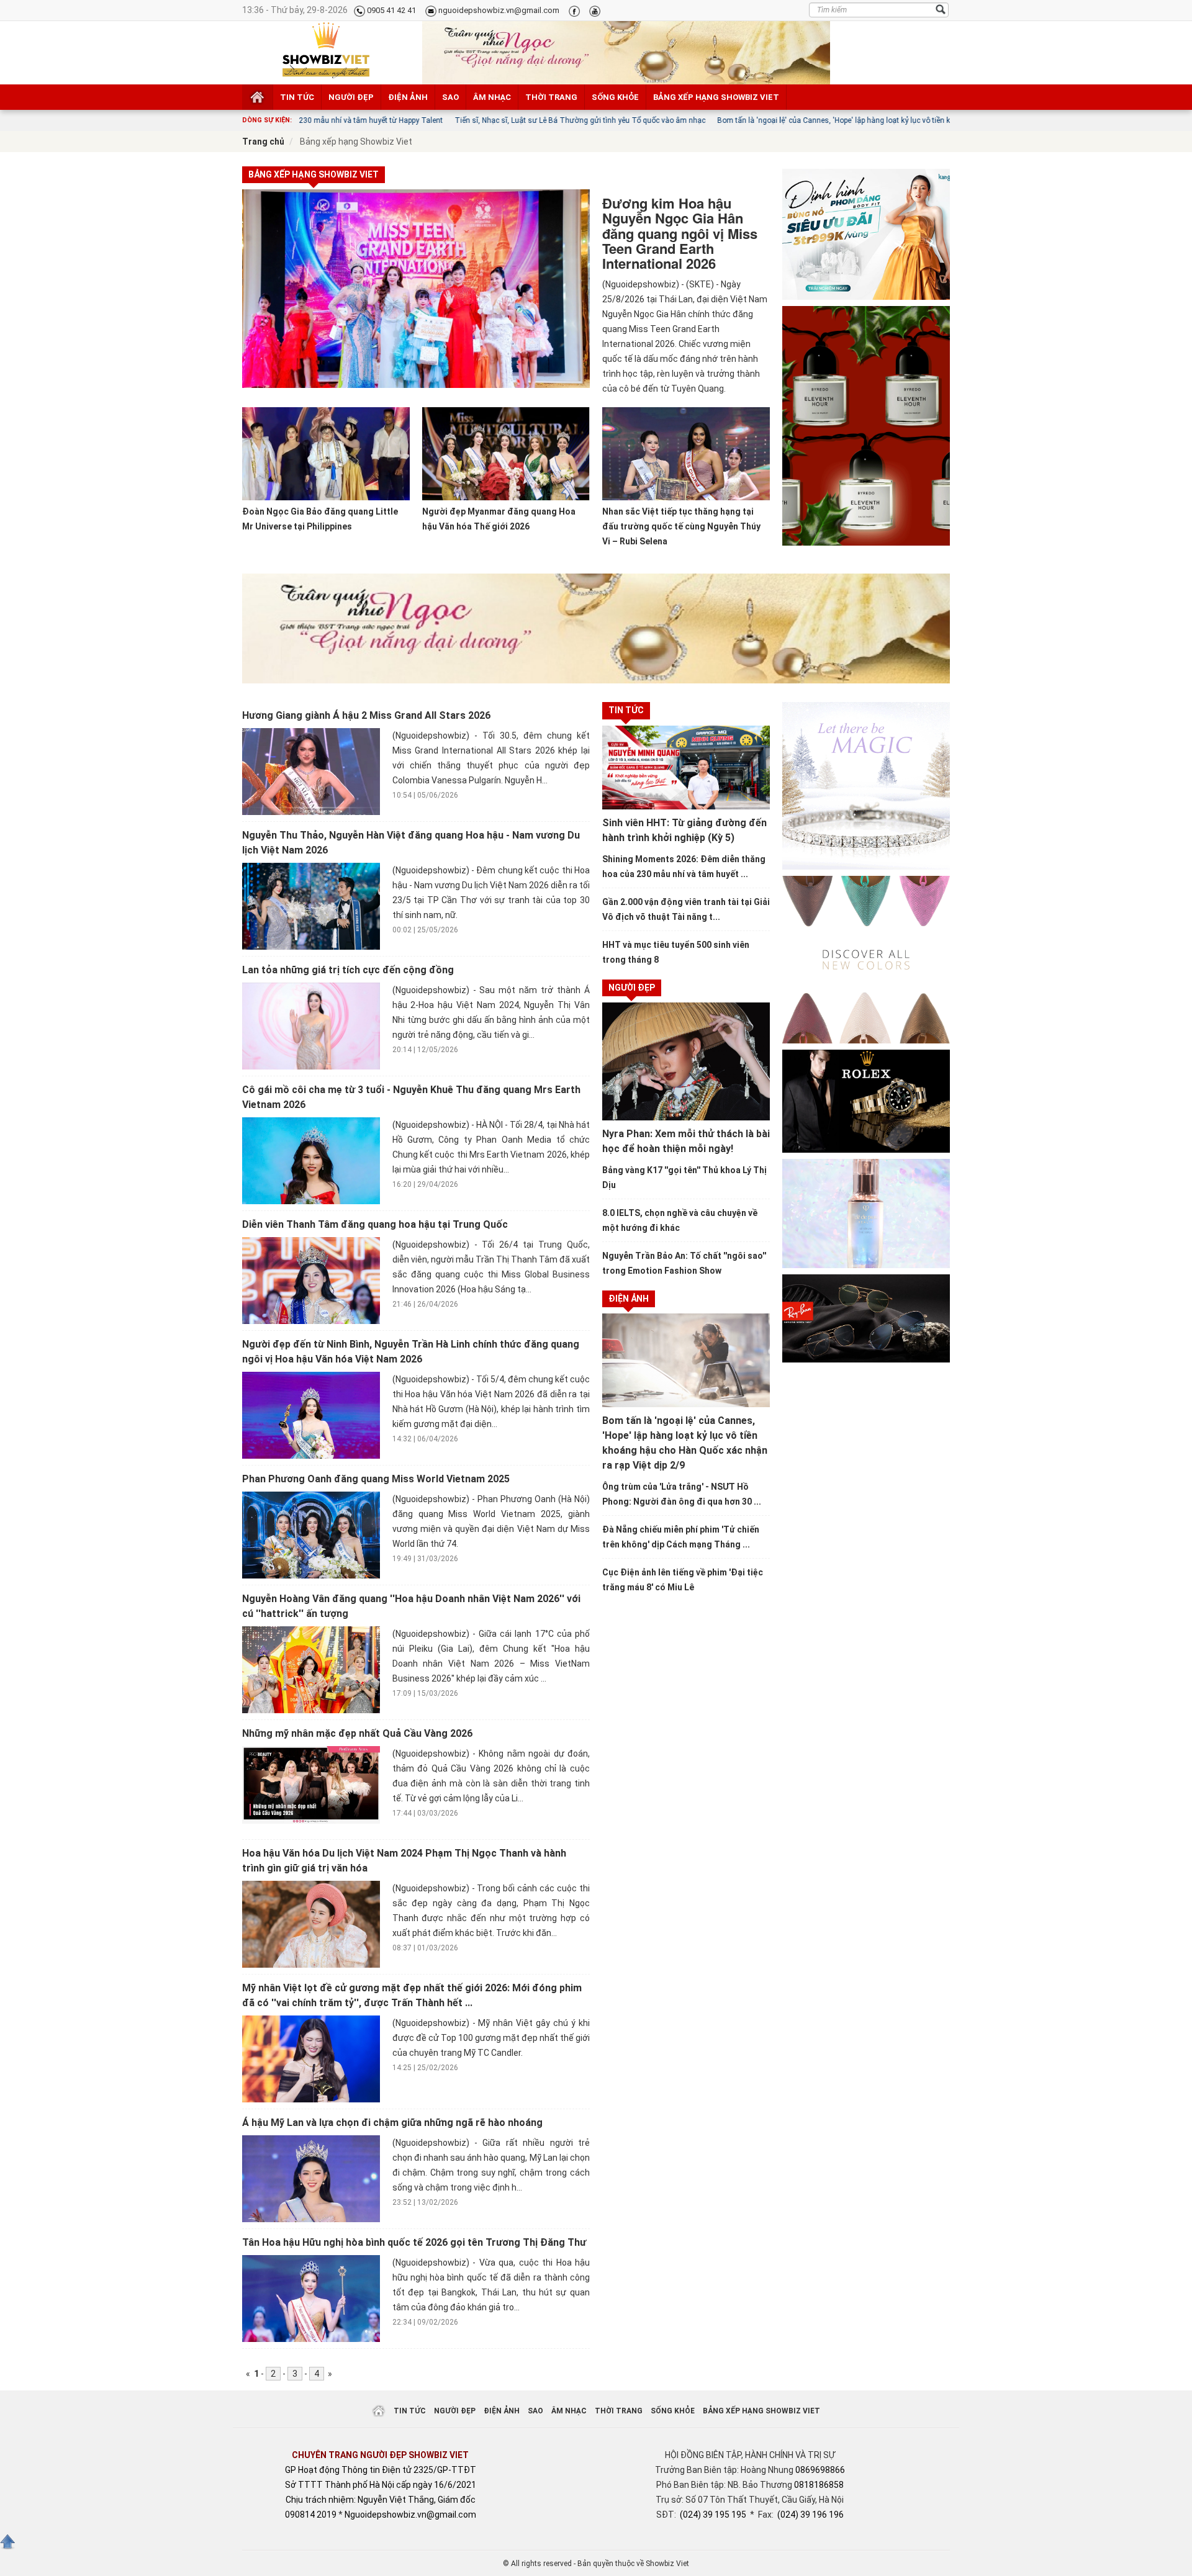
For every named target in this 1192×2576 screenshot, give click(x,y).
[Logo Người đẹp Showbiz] (326, 50)
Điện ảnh (408, 97)
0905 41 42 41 (391, 10)
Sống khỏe (615, 97)
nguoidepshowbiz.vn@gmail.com (498, 10)
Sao (450, 97)
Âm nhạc (492, 97)
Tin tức (297, 97)
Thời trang (551, 97)
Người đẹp (351, 97)
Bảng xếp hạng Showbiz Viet (716, 97)
